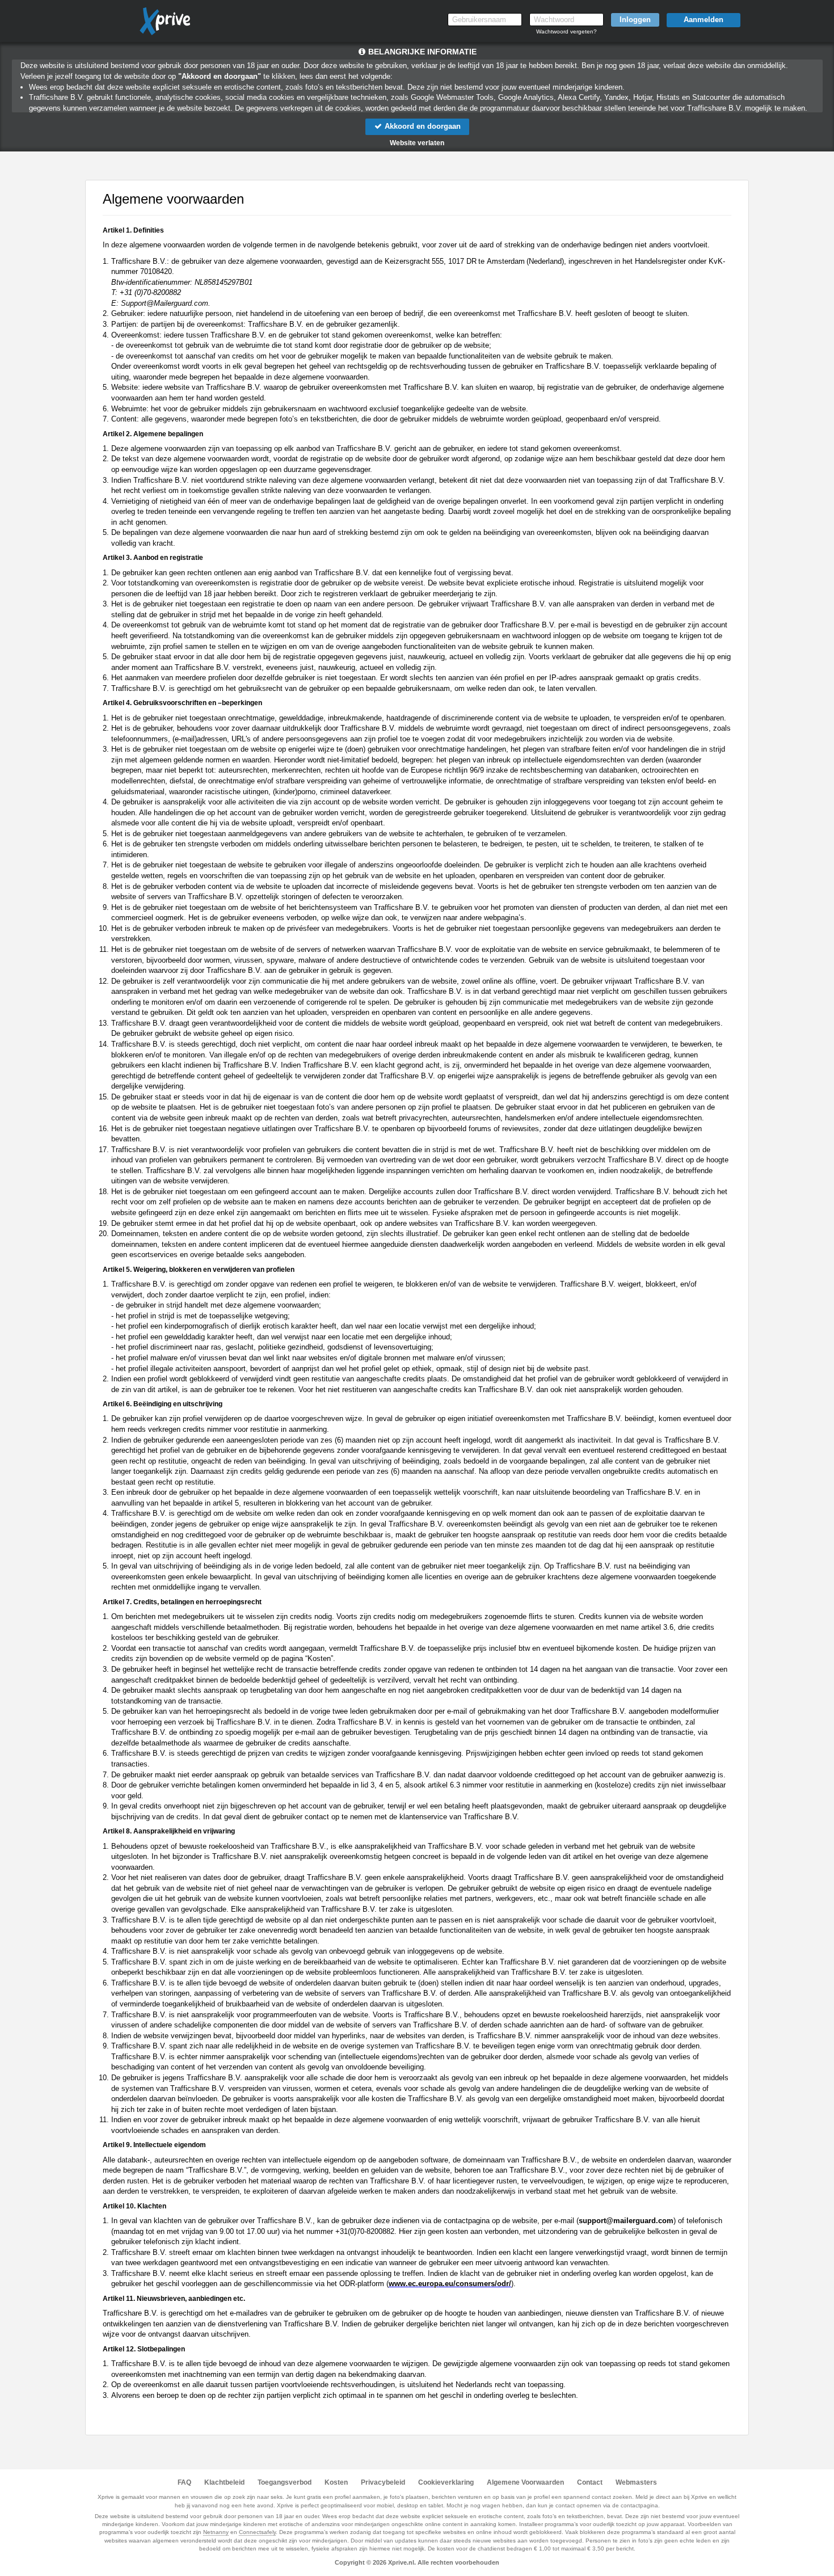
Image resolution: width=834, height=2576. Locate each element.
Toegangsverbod (285, 2482)
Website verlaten (417, 143)
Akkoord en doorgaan (422, 126)
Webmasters (636, 2482)
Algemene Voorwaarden (525, 2482)
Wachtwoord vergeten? (566, 31)
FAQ (184, 2482)
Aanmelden (704, 20)
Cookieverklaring (446, 2482)
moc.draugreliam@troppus (626, 2221)
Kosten (336, 2482)
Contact (590, 2482)
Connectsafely (257, 2532)
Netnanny (216, 2532)
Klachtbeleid (224, 2482)
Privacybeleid (383, 2482)
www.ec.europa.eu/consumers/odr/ (450, 2284)
